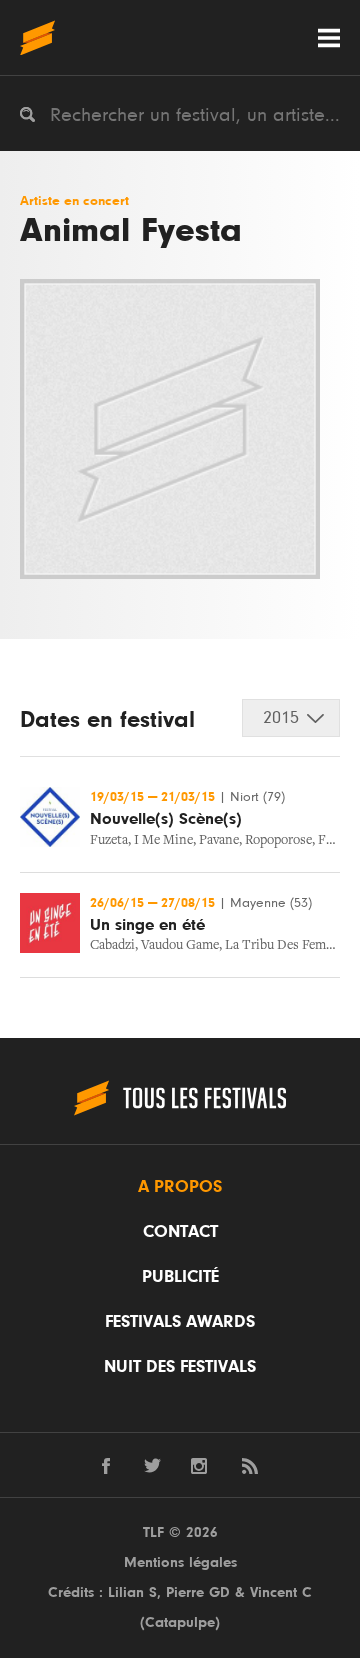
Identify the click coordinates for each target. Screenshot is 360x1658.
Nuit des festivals (180, 1367)
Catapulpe (180, 1622)
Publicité (180, 1277)
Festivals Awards (180, 1322)
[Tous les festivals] (37, 37)
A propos (180, 1187)
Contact (180, 1232)
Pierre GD (198, 1592)
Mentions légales (180, 1562)
